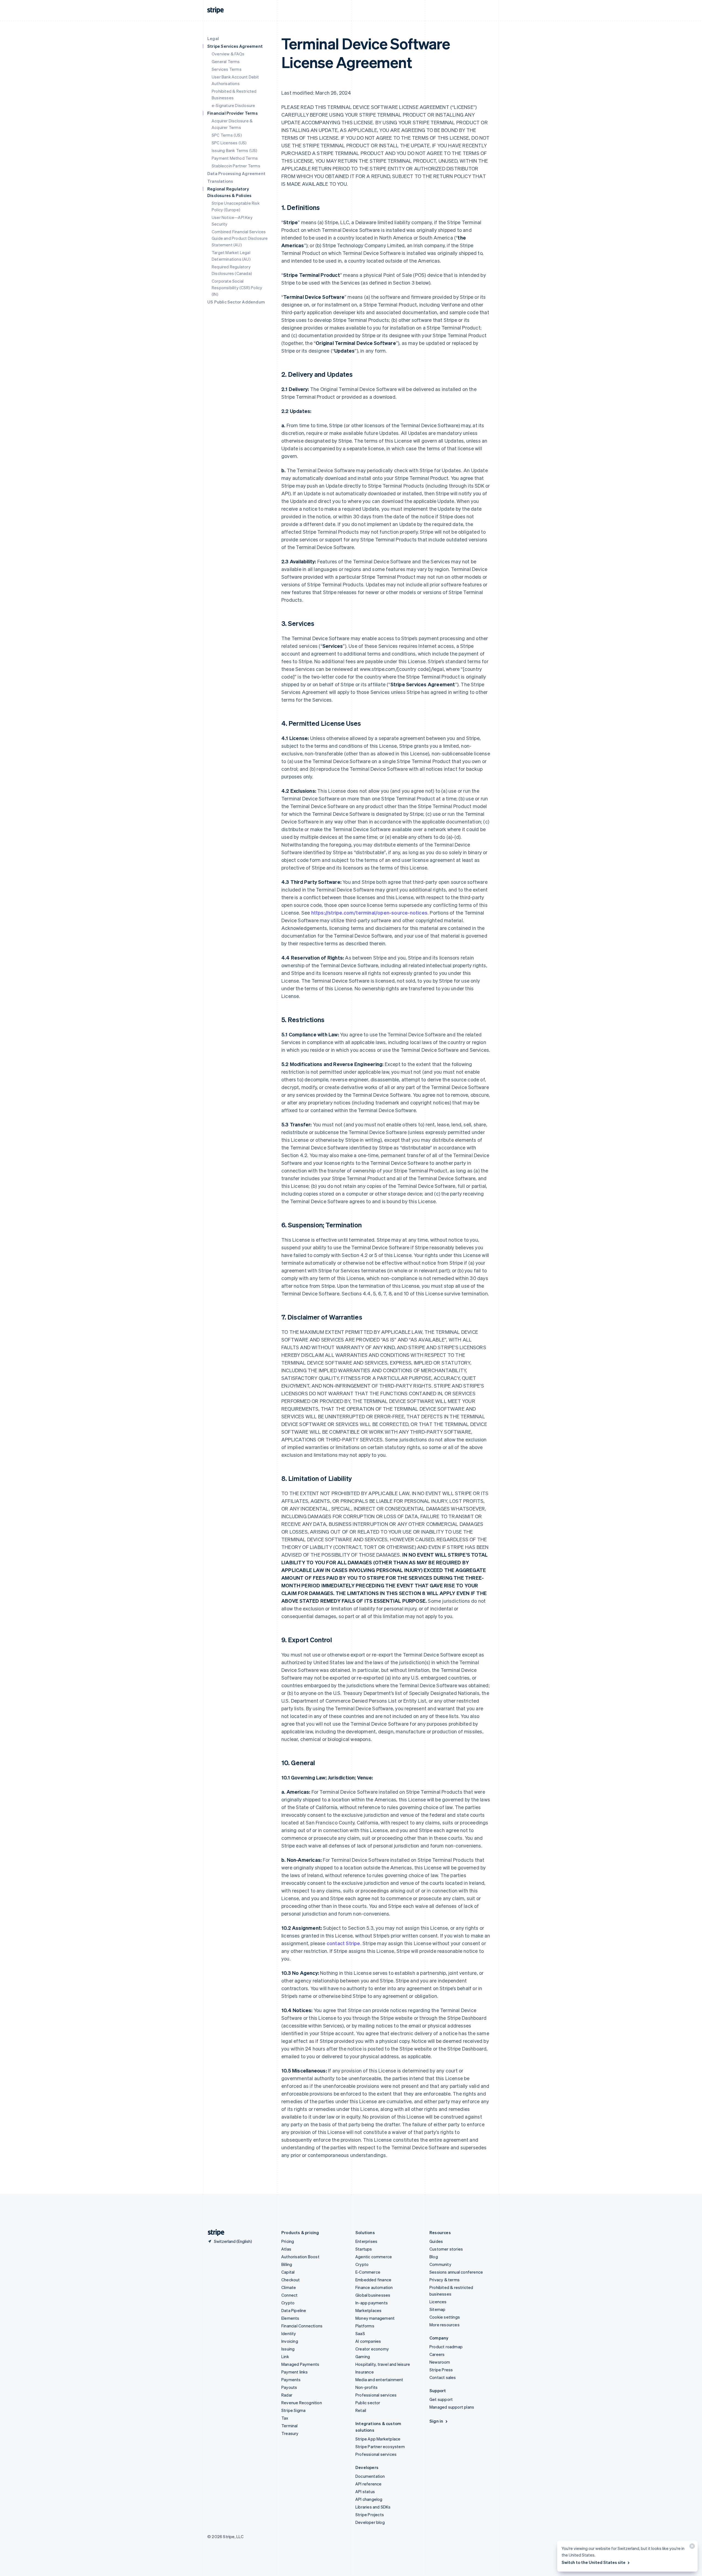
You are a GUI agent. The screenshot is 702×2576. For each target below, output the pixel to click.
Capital (288, 2272)
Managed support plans (452, 2407)
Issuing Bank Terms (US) (235, 150)
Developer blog (370, 2522)
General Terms (226, 61)
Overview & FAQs (228, 54)
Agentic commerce (374, 2257)
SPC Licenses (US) (229, 143)
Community (440, 2264)
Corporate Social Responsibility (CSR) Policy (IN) (237, 288)
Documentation (370, 2476)
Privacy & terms (445, 2280)
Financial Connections (302, 2326)
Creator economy (372, 2349)
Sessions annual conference (456, 2272)
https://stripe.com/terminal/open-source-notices (369, 912)
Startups (364, 2249)
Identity (289, 2333)
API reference (369, 2484)
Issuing (288, 2349)
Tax (285, 2418)
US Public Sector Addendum (236, 302)
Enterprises (366, 2241)
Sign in (436, 2421)
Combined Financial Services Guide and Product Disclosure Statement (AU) (240, 238)
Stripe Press (441, 2370)
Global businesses (373, 2295)
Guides (436, 2241)
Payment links (295, 2372)
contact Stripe (343, 1943)
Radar (287, 2395)
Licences (438, 2302)
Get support (441, 2399)
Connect (289, 2295)
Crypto (288, 2303)
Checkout (291, 2280)
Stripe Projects (370, 2515)
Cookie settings (445, 2317)
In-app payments (372, 2303)
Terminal (290, 2426)
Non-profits (366, 2387)
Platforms (365, 2326)
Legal (213, 38)
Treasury (290, 2433)
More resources (445, 2325)
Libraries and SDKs (373, 2507)
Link (285, 2356)
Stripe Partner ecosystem (380, 2446)
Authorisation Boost (300, 2257)
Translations (220, 181)
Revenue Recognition (302, 2403)
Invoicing (290, 2341)
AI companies (368, 2341)
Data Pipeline (294, 2310)
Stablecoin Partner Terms (236, 166)
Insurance (365, 2372)
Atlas (286, 2249)
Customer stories (446, 2249)
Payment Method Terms (235, 158)
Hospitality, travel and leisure (383, 2364)
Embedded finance (373, 2280)
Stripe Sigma (293, 2410)
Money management (375, 2318)
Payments (291, 2380)
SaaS (360, 2333)
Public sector (368, 2403)
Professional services (376, 2395)
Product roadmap (446, 2347)
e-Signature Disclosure (233, 105)
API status (365, 2491)
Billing (287, 2264)
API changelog (369, 2499)
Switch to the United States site (594, 2562)
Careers (437, 2354)
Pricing (288, 2241)
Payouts (289, 2387)
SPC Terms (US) (227, 135)
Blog (434, 2257)
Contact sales (443, 2377)
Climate (289, 2287)
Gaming (363, 2356)
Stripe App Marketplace (378, 2439)
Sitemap (437, 2309)
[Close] (691, 2547)
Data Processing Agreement (236, 173)
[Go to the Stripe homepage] (214, 2233)
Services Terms (227, 69)
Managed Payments (300, 2364)
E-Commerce (368, 2272)
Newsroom (440, 2362)
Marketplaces (368, 2310)
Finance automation (374, 2287)
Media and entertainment (379, 2380)
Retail (361, 2410)
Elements (290, 2318)
